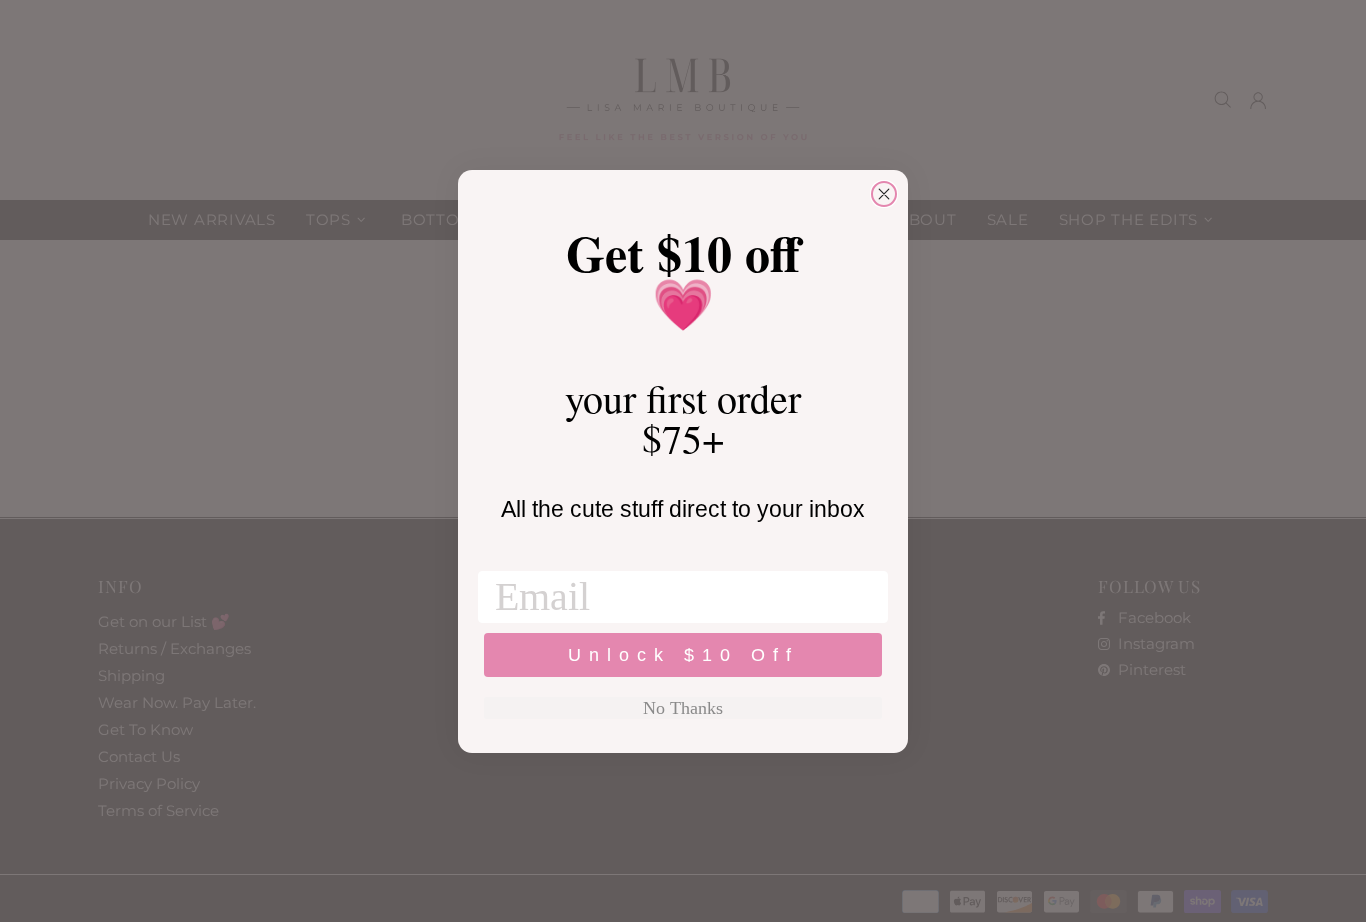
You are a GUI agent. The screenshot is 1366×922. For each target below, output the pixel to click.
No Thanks (683, 708)
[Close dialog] (884, 194)
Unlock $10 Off (683, 655)
